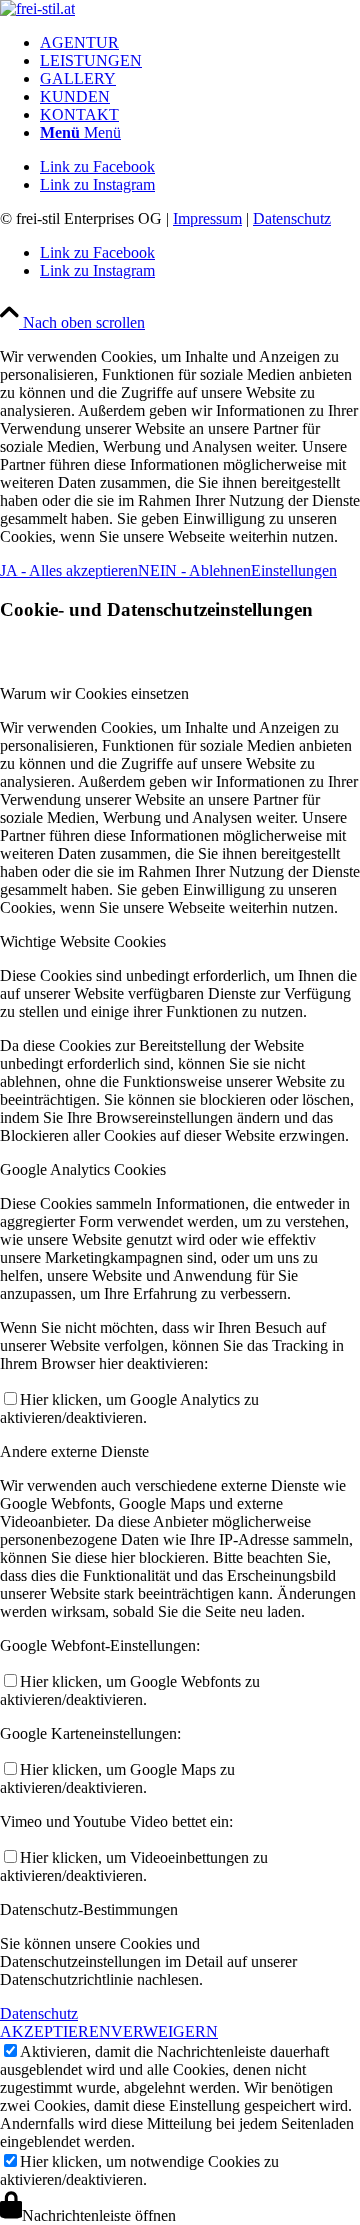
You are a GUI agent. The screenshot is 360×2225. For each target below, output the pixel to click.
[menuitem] (200, 43)
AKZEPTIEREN (55, 2031)
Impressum (207, 218)
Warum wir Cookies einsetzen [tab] (94, 693)
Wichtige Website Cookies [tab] (83, 941)
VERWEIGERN (164, 2031)
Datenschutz (292, 218)
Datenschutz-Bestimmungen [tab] (89, 1909)
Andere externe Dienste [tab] (74, 1451)
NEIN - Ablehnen (194, 570)
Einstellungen (294, 570)
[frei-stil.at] (37, 8)
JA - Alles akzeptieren (69, 570)
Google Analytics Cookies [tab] (83, 1169)
